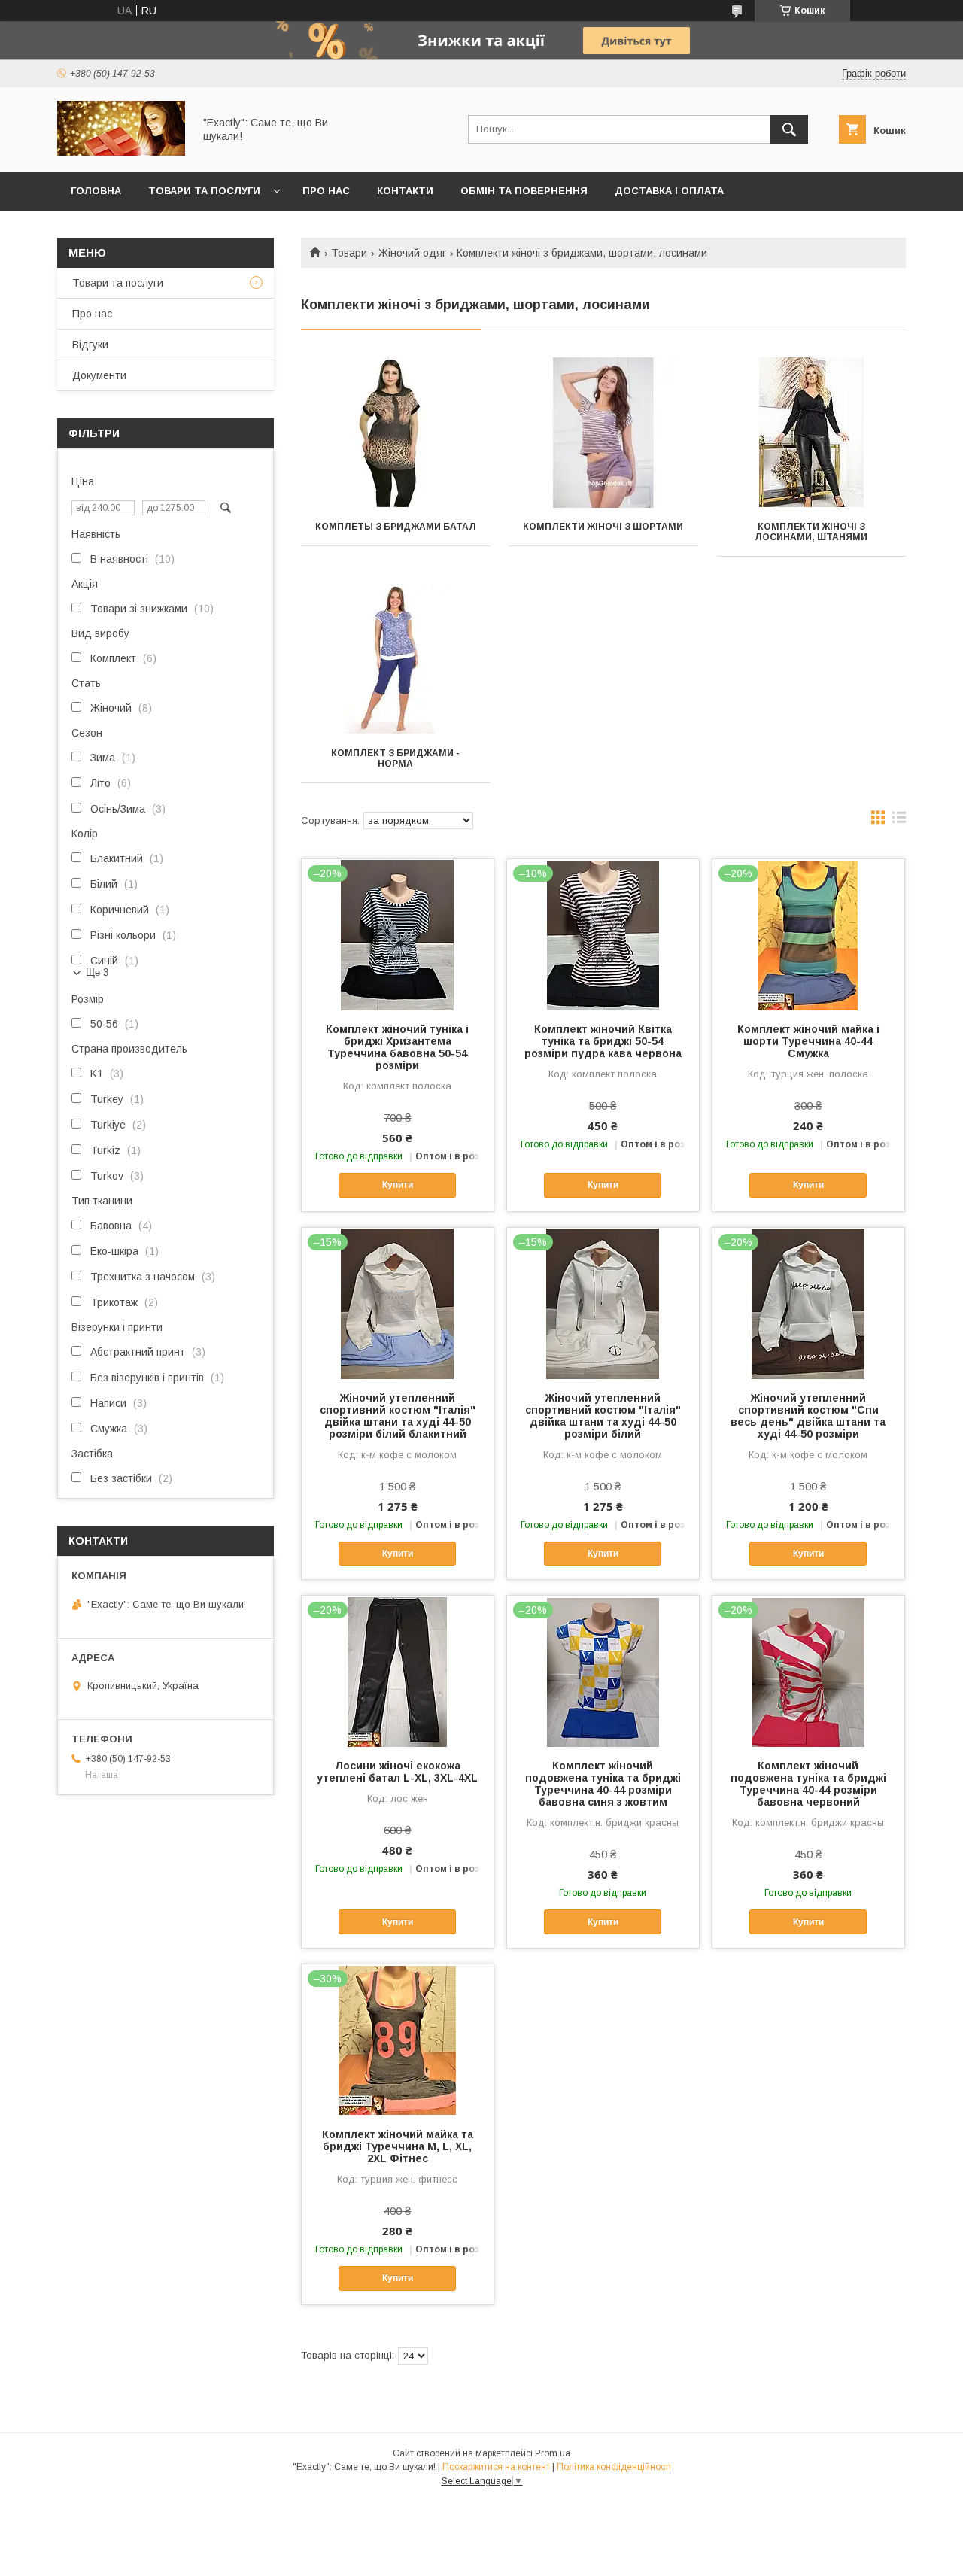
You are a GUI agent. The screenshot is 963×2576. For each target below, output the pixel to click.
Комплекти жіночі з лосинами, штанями (811, 532)
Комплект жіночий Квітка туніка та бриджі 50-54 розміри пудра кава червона (603, 1041)
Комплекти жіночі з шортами (603, 527)
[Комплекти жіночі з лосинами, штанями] (811, 433)
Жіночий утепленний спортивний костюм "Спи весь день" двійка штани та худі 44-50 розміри (808, 1416)
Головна (96, 191)
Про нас (326, 191)
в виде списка (899, 821)
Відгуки (90, 345)
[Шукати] (789, 129)
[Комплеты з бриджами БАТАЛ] (395, 433)
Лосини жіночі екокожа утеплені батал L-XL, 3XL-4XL (397, 1772)
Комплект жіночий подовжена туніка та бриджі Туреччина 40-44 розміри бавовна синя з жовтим (603, 1784)
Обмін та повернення (524, 191)
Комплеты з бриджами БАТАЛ (396, 527)
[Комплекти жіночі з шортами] (604, 433)
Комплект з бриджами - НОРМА (395, 758)
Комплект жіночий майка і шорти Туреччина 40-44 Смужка (808, 1041)
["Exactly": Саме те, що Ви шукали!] (121, 152)
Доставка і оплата (669, 191)
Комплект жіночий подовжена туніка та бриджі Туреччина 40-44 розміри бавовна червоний (808, 1784)
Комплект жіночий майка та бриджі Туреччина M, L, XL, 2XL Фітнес (398, 2146)
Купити (398, 1185)
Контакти (405, 191)
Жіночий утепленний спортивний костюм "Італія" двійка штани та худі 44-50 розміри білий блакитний (398, 1416)
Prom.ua (553, 2453)
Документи (99, 375)
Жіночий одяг (412, 253)
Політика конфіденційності (614, 2467)
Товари (349, 253)
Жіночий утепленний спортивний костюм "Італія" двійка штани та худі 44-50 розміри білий (603, 1416)
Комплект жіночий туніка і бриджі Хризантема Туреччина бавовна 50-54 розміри (397, 1047)
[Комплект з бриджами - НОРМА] (395, 659)
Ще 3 (97, 972)
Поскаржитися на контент (496, 2467)
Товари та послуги (204, 191)
